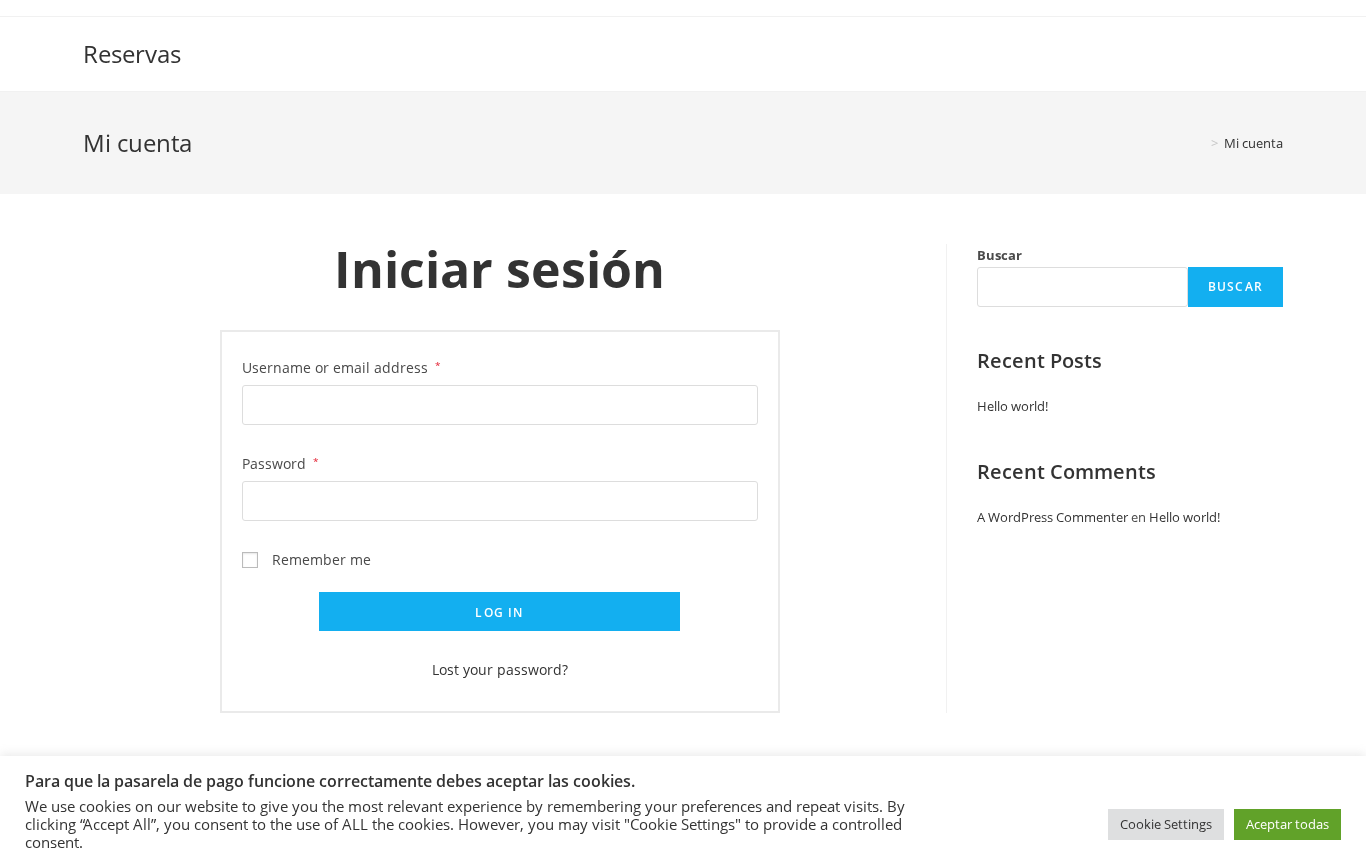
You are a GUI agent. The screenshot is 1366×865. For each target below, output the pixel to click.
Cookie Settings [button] (1166, 824)
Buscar (999, 255)
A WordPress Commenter (1052, 517)
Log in (499, 612)
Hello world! (1012, 406)
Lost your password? (500, 669)
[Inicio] (1200, 143)
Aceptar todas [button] (1287, 824)
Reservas (132, 53)
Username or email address (341, 367)
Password (280, 463)
